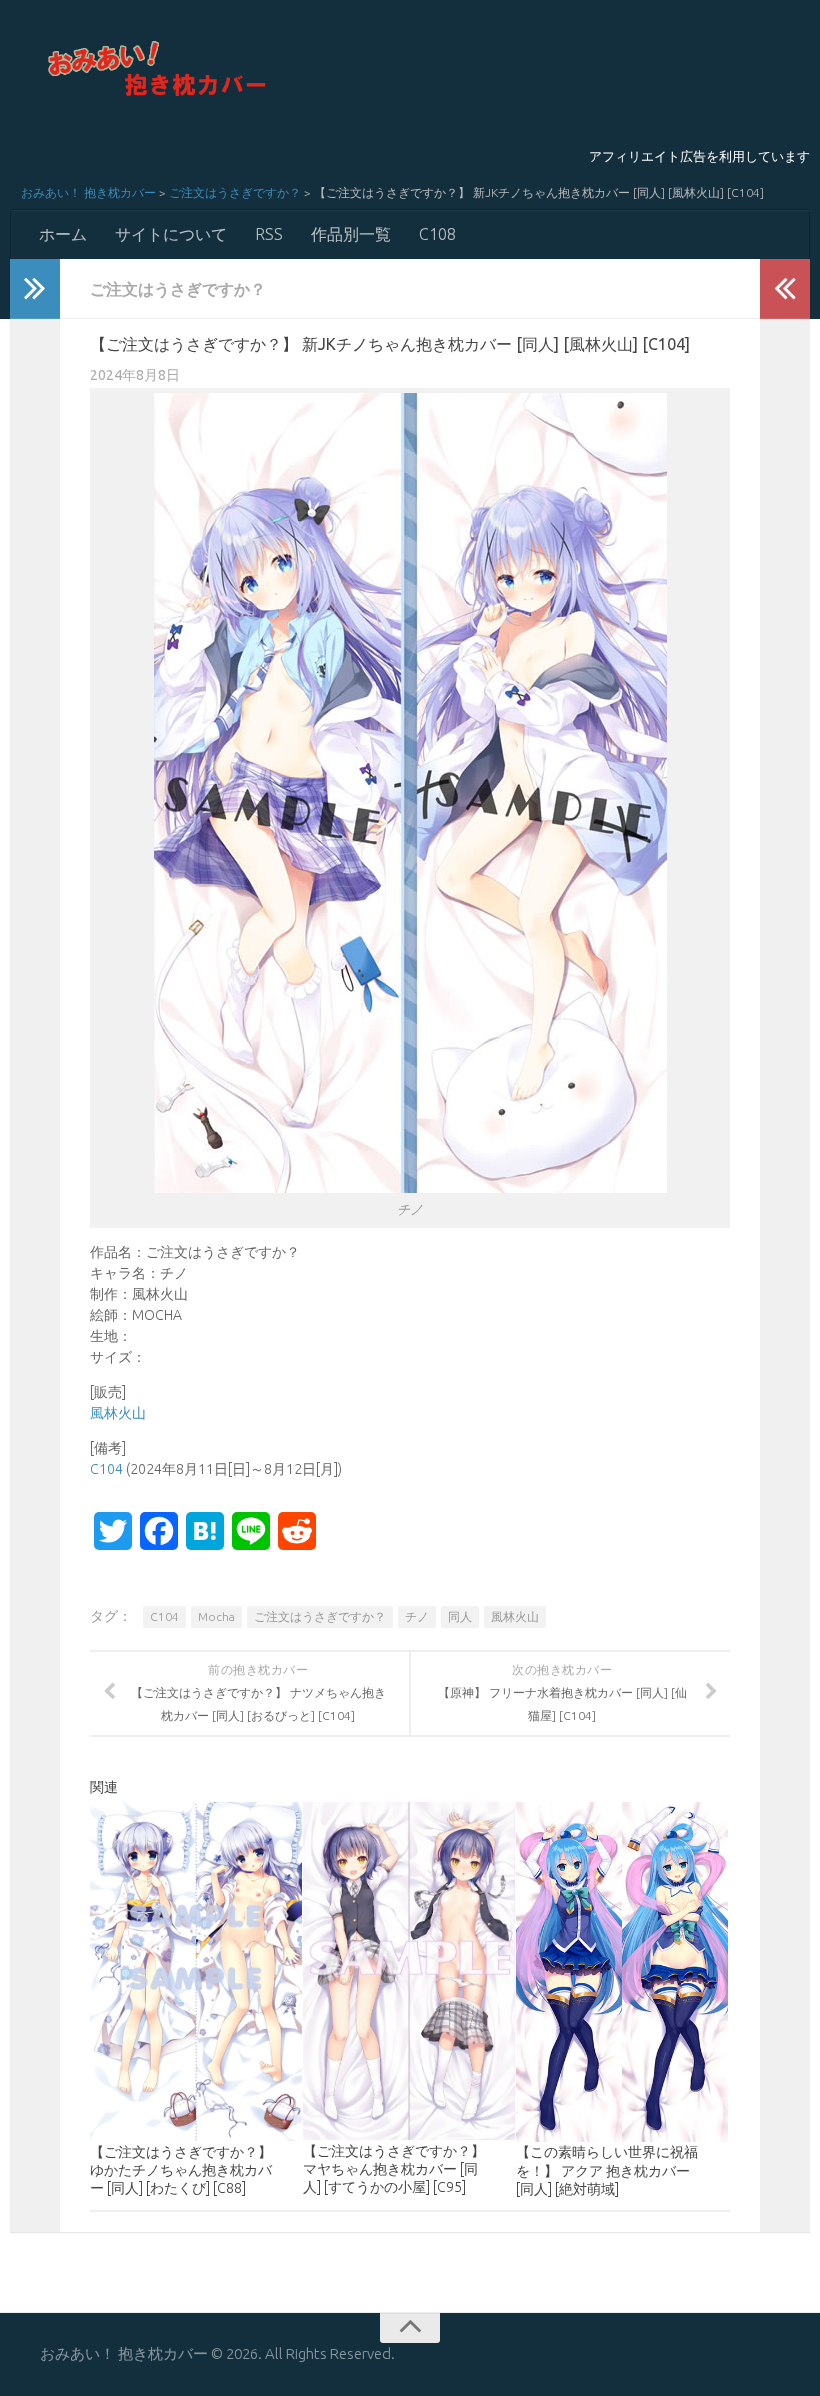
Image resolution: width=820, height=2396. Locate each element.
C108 (437, 234)
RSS (269, 234)
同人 (460, 1616)
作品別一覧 (351, 234)
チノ (417, 1616)
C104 (106, 1469)
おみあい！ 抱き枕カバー (88, 192)
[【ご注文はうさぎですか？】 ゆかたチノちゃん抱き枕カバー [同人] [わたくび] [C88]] (196, 1971)
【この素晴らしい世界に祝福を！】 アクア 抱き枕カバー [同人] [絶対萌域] (607, 2170)
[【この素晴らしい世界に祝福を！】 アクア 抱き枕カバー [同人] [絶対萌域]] (622, 1972)
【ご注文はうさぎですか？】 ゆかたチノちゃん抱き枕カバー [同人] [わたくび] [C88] (181, 2170)
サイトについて (171, 234)
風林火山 (118, 1413)
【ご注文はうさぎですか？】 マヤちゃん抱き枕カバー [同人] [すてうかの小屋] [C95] (394, 2169)
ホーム (63, 234)
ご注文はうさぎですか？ (235, 192)
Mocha (216, 1616)
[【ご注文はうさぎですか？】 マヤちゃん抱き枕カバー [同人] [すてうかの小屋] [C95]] (409, 1971)
